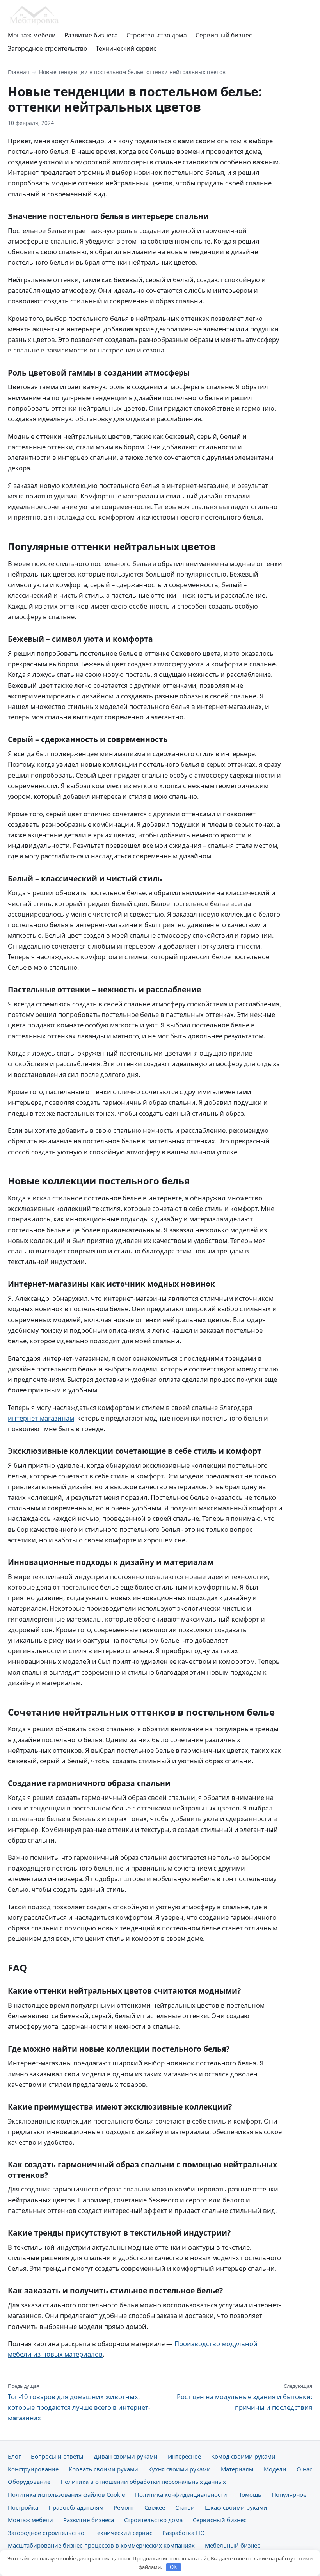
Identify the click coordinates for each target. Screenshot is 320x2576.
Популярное (289, 2494)
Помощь (249, 2494)
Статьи (185, 2507)
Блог (14, 2456)
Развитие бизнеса (91, 35)
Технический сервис (126, 48)
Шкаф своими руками (236, 2507)
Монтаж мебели (32, 35)
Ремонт (124, 2507)
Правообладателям (76, 2507)
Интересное (184, 2456)
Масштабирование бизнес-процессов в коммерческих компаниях (101, 2545)
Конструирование (33, 2469)
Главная (19, 72)
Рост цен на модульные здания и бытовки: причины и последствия (244, 2397)
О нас (304, 2469)
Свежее (155, 2507)
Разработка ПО (184, 2533)
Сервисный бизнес (224, 35)
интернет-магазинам (41, 1418)
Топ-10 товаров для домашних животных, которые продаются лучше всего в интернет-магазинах (79, 2402)
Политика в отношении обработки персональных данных (143, 2482)
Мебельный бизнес (232, 2545)
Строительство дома (157, 35)
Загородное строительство (47, 48)
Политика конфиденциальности (181, 2494)
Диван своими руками (126, 2456)
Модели (275, 2469)
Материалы (237, 2469)
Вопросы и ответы (57, 2456)
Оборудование (29, 2482)
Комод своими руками (243, 2456)
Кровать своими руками (103, 2469)
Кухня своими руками (180, 2469)
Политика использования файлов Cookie (66, 2494)
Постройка (23, 2507)
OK (173, 2567)
